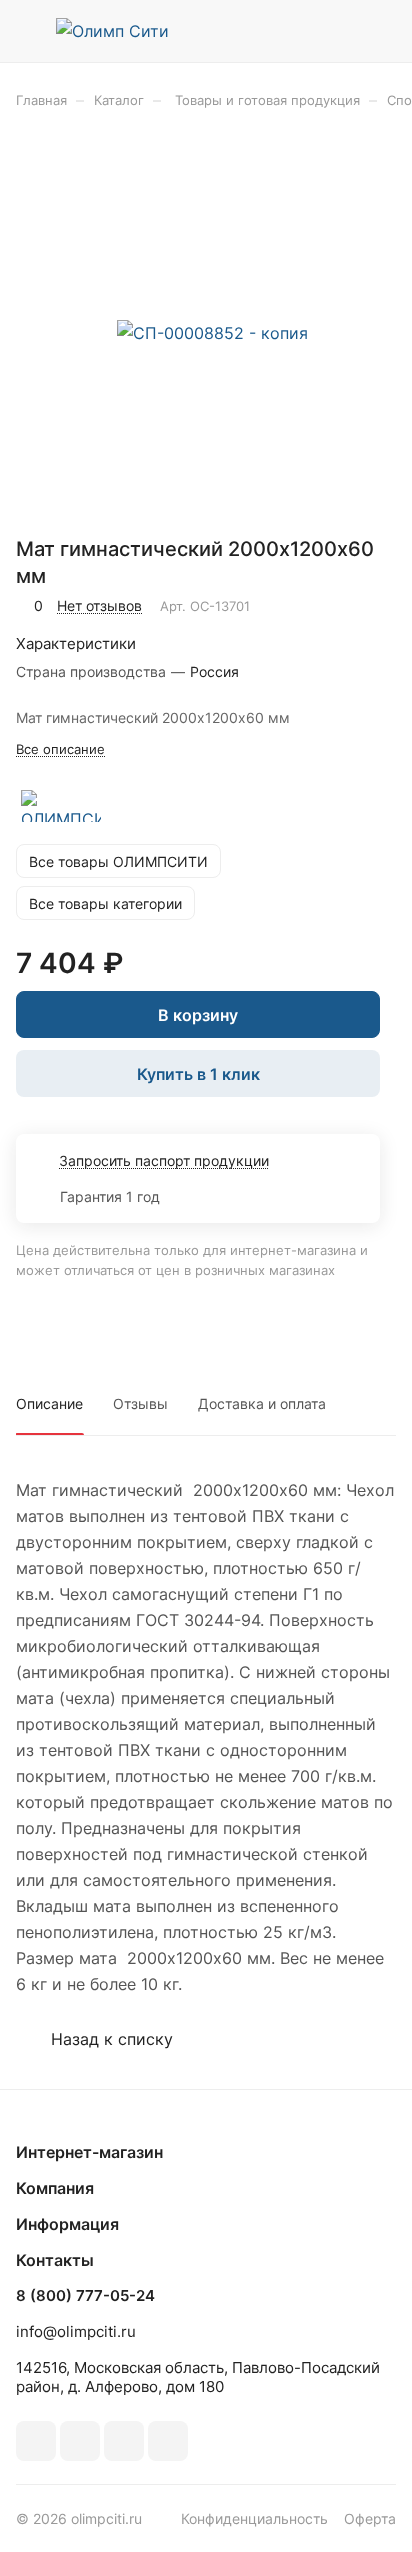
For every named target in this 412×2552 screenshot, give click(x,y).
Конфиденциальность (254, 2518)
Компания (55, 2188)
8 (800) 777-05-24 (85, 2296)
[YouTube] (124, 2441)
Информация (67, 2224)
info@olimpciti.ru (76, 2331)
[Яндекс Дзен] (168, 2441)
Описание (49, 1403)
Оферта (370, 2518)
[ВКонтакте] (36, 2441)
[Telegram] (80, 2441)
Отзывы (140, 1403)
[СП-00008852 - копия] (212, 332)
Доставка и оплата (262, 1403)
